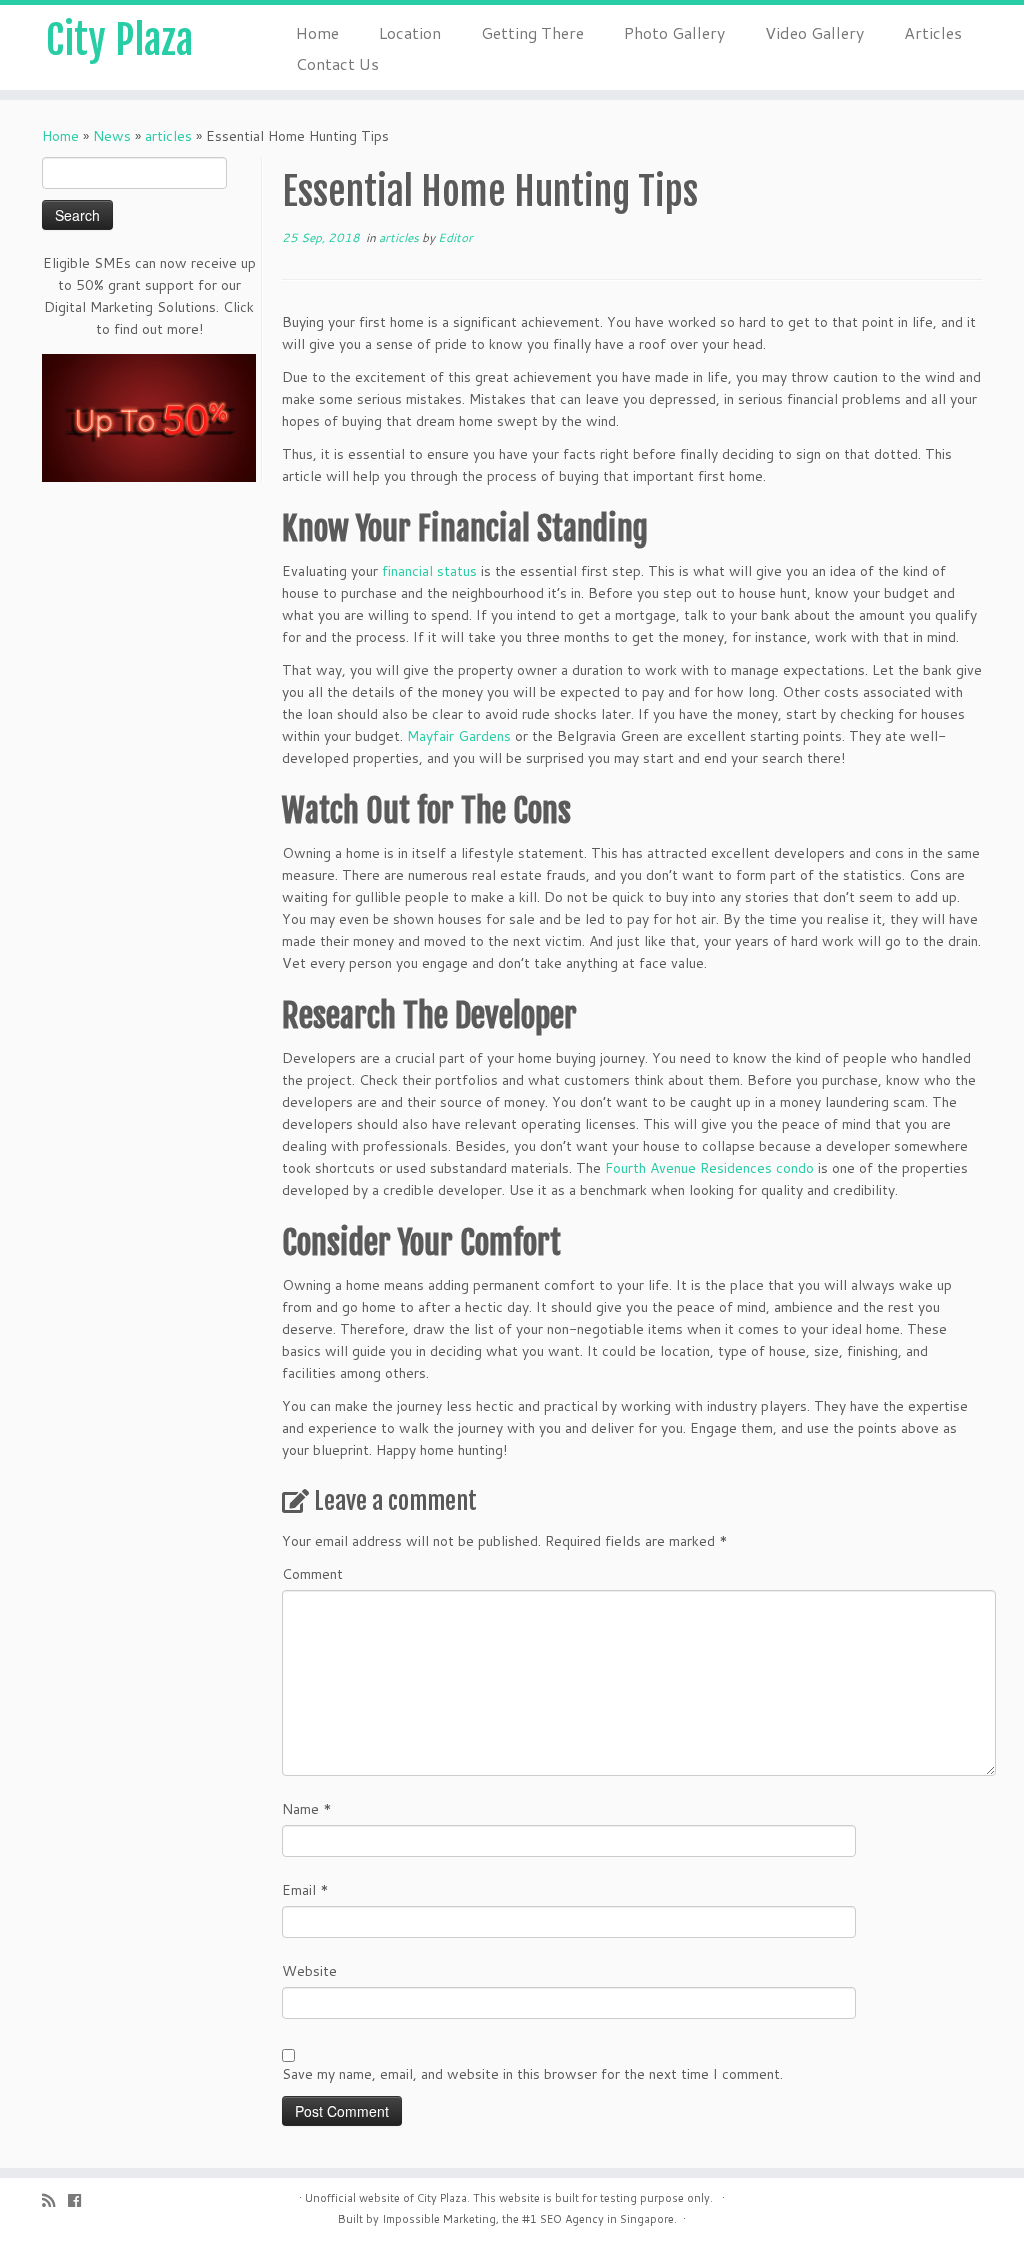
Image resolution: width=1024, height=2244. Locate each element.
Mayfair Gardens (459, 736)
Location (410, 32)
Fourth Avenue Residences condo (709, 1168)
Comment (312, 1574)
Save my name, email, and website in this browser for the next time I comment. (532, 2074)
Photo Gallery (674, 32)
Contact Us (337, 63)
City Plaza (119, 40)
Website (309, 1971)
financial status (429, 571)
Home (317, 32)
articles (168, 136)
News (112, 136)
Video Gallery (814, 32)
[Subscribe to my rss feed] (55, 2200)
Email (305, 1890)
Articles (933, 32)
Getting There (532, 32)
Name (307, 1809)
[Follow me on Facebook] (81, 2200)
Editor (455, 237)
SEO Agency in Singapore (607, 2219)
